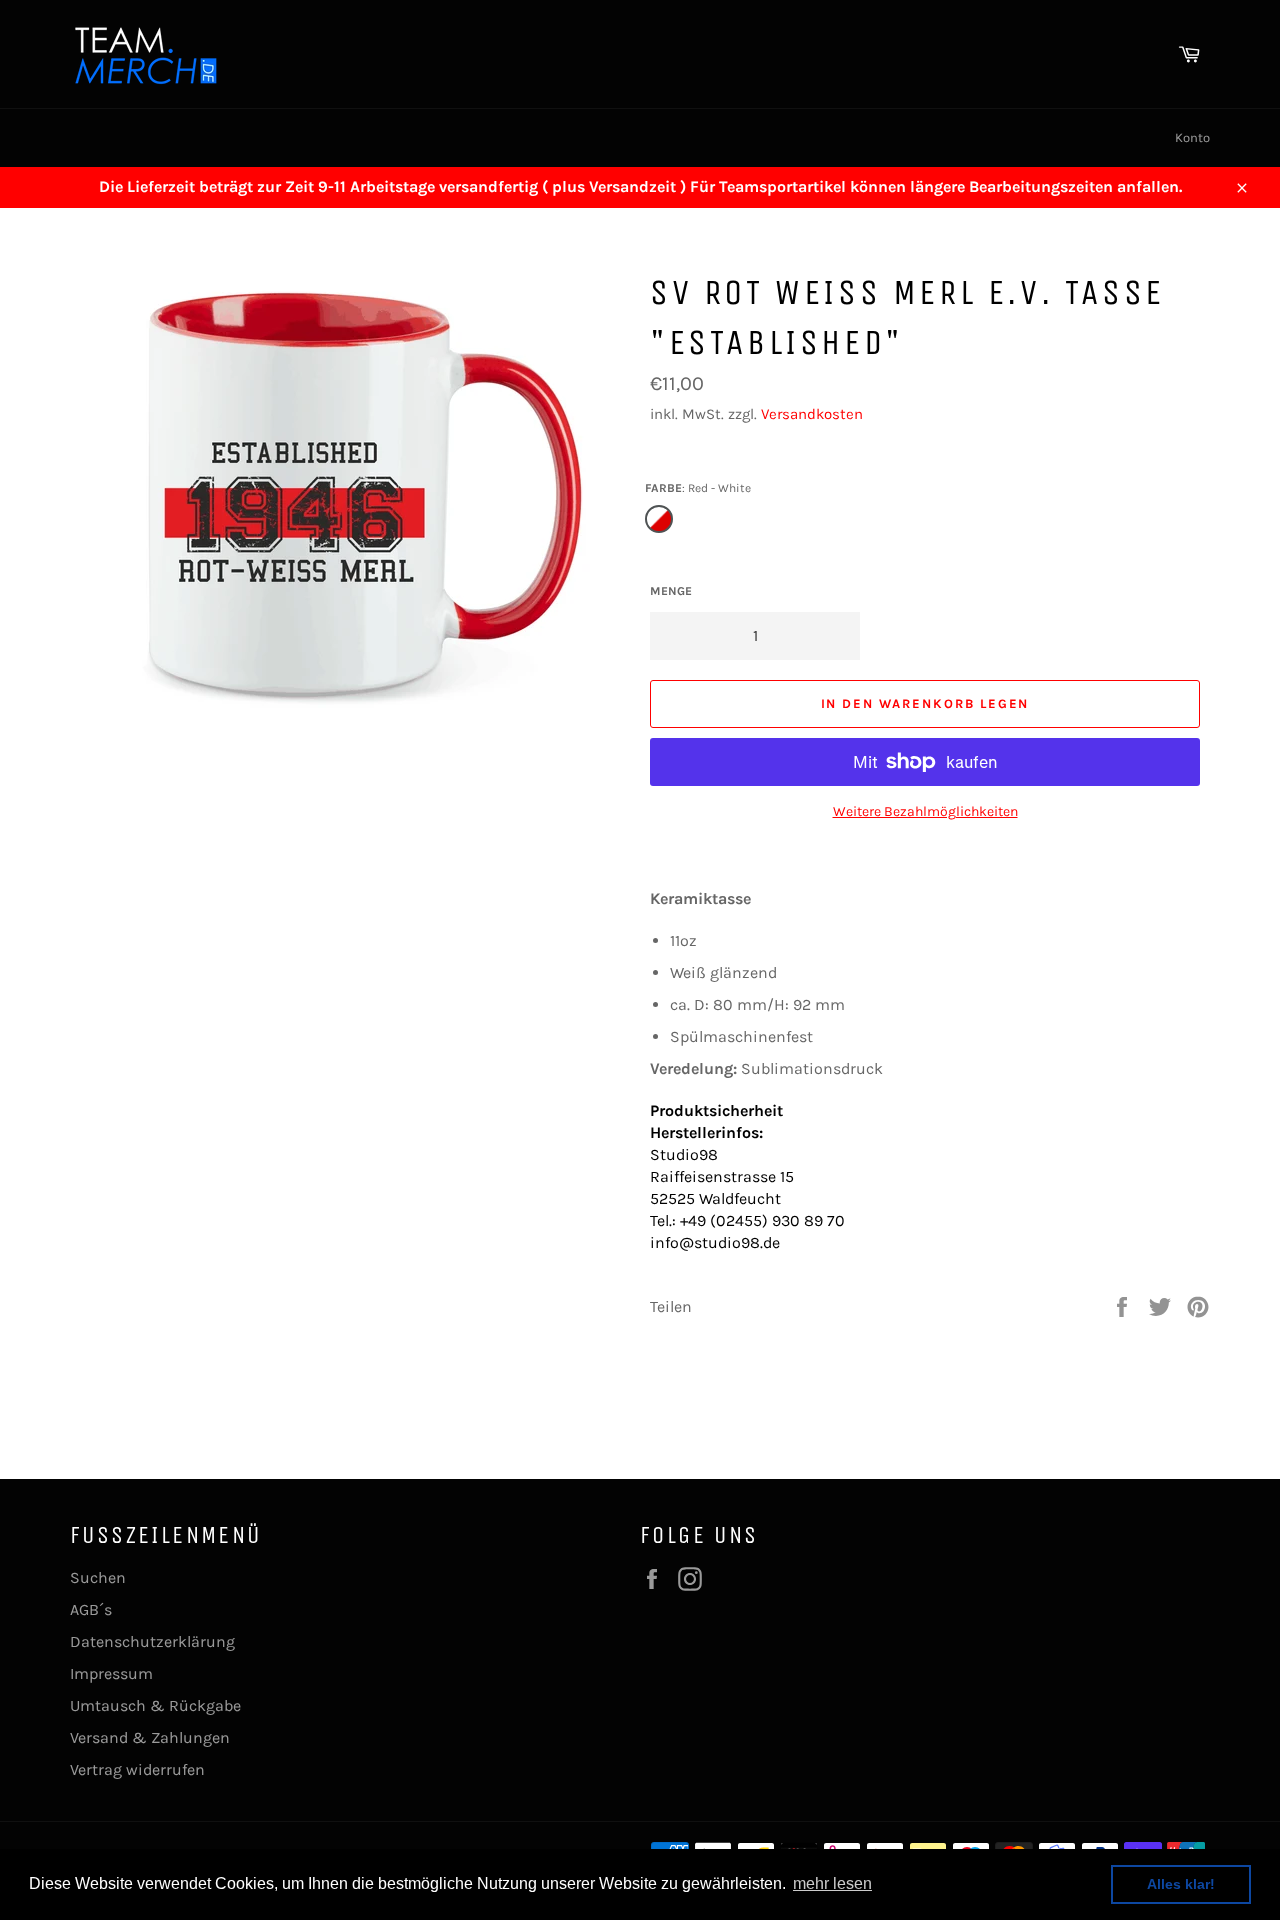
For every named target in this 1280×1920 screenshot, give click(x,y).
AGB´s (91, 1609)
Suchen (98, 1577)
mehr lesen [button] (832, 1883)
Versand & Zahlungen (150, 1737)
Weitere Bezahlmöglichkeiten (925, 811)
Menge (671, 591)
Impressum (111, 1673)
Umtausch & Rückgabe (155, 1705)
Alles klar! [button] (1181, 1884)
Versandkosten (812, 414)
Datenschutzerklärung (152, 1641)
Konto (1192, 137)
